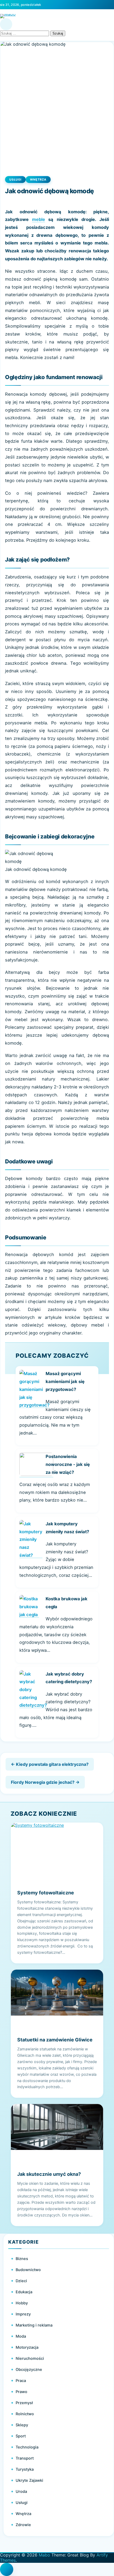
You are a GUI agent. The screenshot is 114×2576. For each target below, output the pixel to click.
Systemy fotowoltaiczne (46, 1893)
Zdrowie (23, 2525)
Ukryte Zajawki (29, 2480)
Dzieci (21, 2281)
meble (39, 219)
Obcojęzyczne (29, 2370)
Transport (25, 2458)
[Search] (6, 24)
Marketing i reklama (34, 2325)
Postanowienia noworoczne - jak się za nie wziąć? (68, 1464)
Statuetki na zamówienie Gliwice (55, 2040)
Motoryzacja (27, 2347)
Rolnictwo (25, 2414)
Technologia (27, 2447)
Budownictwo (28, 2270)
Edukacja (24, 2292)
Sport (21, 2436)
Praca (21, 2381)
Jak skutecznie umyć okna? (49, 2174)
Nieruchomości (30, 2358)
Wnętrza (38, 180)
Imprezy (23, 2314)
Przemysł (24, 2403)
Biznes (22, 2259)
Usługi (15, 180)
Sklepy (22, 2425)
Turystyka (25, 2469)
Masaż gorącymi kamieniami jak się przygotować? (65, 1381)
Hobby (22, 2303)
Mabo (44, 2555)
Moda (21, 2336)
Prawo (21, 2392)
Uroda (21, 2492)
